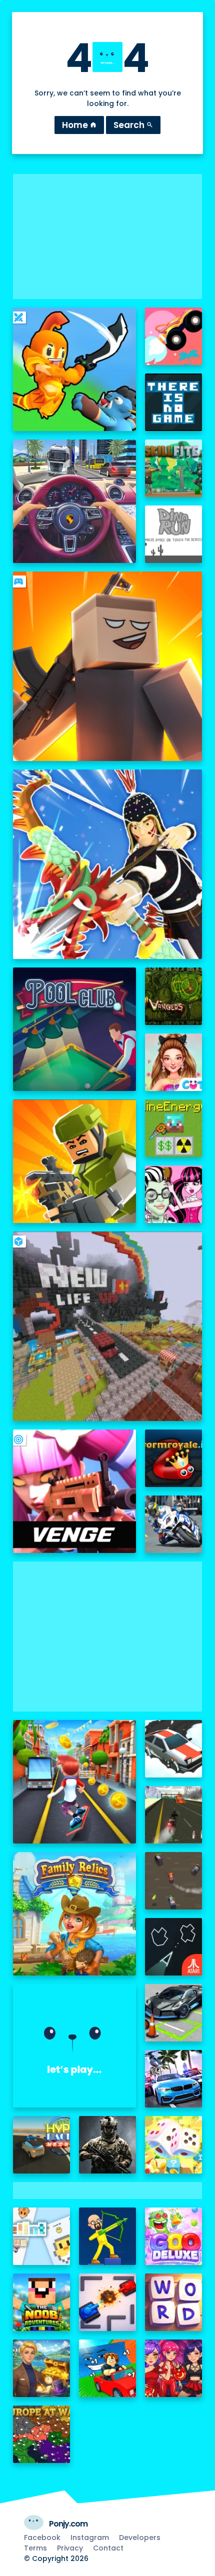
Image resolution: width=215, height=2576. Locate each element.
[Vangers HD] (174, 996)
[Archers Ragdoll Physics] (108, 2236)
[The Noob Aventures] (42, 2302)
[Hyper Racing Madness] (42, 2145)
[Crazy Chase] (174, 1881)
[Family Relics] (75, 1914)
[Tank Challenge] (108, 2302)
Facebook (42, 2537)
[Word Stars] (174, 2302)
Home (79, 125)
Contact (108, 2548)
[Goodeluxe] (174, 2236)
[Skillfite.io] (174, 468)
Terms (35, 2548)
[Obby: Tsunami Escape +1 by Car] (108, 2368)
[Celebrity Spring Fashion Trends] (174, 1062)
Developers (140, 2537)
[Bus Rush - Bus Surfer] (75, 1782)
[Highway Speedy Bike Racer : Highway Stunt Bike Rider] (174, 1815)
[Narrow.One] (108, 864)
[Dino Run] (174, 534)
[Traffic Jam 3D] (75, 501)
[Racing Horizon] (174, 2079)
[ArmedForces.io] (108, 2145)
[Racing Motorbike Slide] (174, 1524)
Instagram (90, 2537)
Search (133, 125)
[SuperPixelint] (42, 2236)
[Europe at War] (42, 2434)
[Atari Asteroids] (174, 1947)
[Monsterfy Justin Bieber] (174, 1194)
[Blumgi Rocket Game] (174, 336)
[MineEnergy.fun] (174, 1128)
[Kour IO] (75, 1161)
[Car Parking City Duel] (174, 2013)
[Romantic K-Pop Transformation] (174, 2368)
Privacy (70, 2548)
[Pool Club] (75, 1029)
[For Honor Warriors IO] (75, 2046)
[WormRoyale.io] (174, 1458)
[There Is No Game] (174, 402)
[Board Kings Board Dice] (174, 2145)
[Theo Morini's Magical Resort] (42, 2368)
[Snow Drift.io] (174, 1749)
